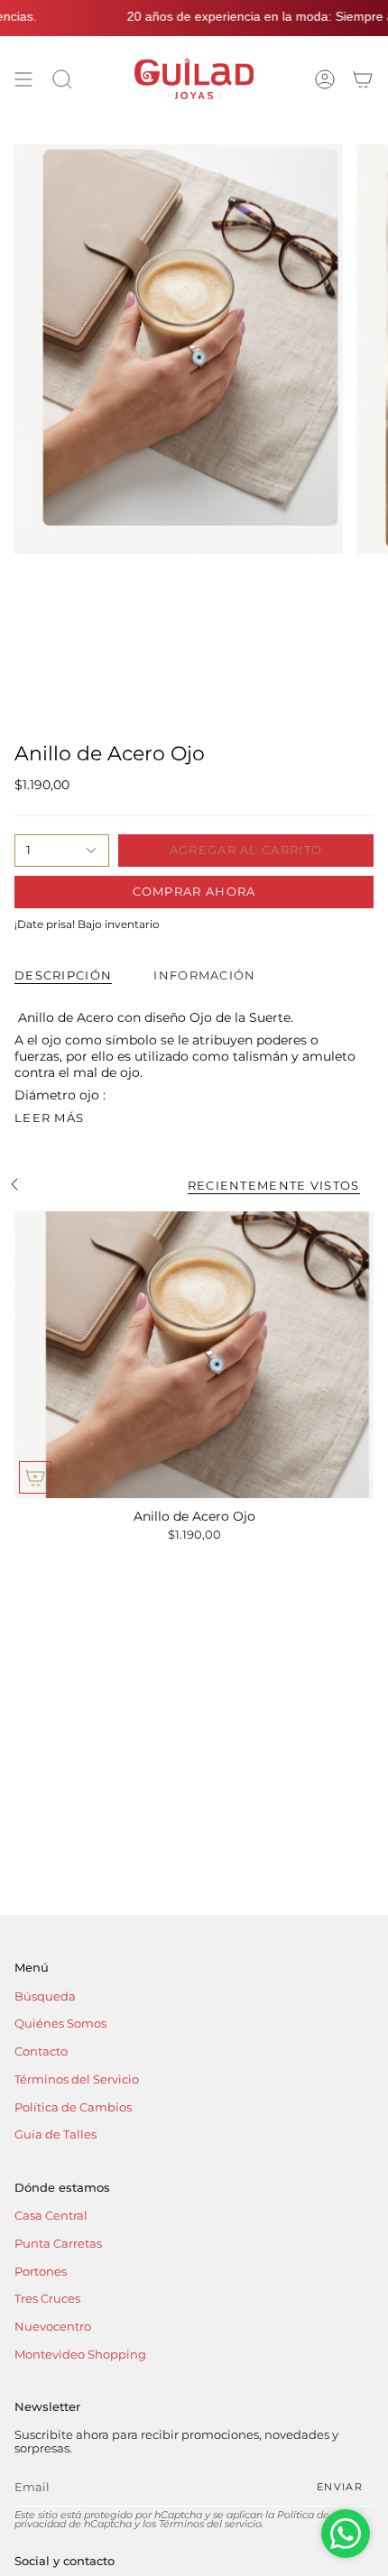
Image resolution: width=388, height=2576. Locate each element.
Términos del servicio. (211, 2524)
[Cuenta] (325, 79)
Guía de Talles (55, 2134)
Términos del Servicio (77, 2079)
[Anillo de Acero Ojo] (194, 1355)
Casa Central (51, 2216)
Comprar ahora (194, 891)
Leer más (49, 1118)
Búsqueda (45, 1996)
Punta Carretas (58, 2244)
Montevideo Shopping (80, 2355)
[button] (62, 79)
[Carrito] (363, 79)
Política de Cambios (73, 2107)
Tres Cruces (47, 2299)
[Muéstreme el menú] (23, 79)
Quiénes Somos (60, 2024)
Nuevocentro (53, 2327)
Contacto (41, 2052)
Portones (41, 2272)
